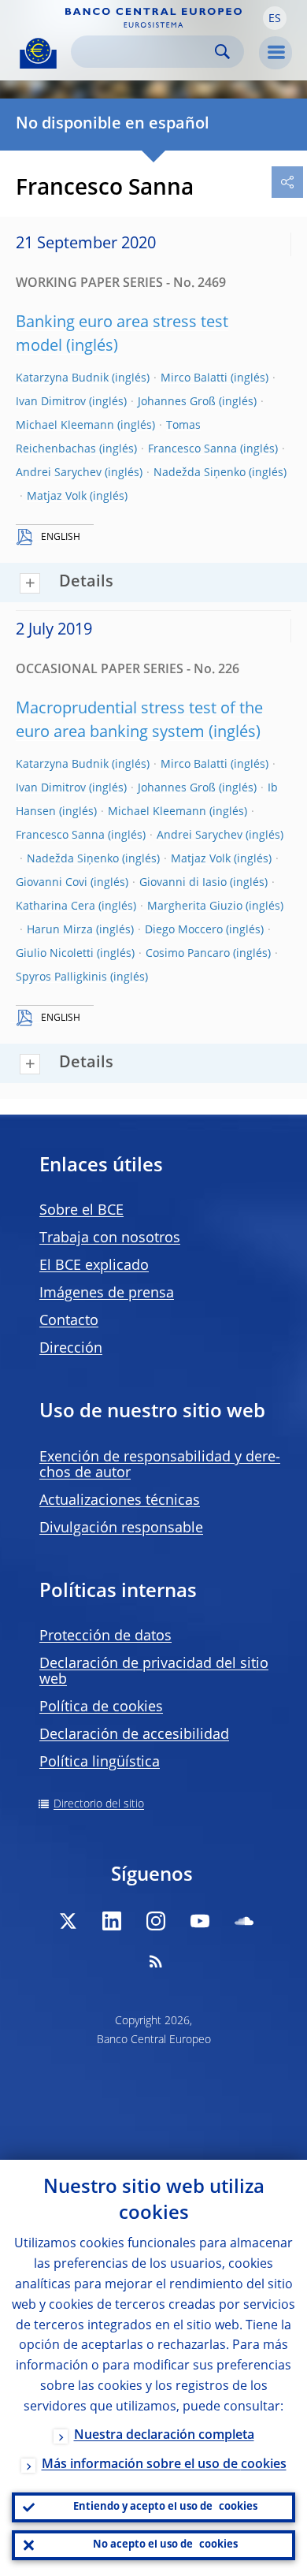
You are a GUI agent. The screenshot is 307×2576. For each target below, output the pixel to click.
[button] (275, 18)
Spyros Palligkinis (61, 977)
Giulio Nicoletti (55, 954)
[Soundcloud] (244, 1921)
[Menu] (276, 53)
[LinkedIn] (112, 1921)
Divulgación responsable (121, 1528)
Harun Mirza (60, 930)
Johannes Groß (177, 402)
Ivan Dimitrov (51, 402)
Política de (101, 1707)
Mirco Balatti (194, 378)
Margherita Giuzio (195, 906)
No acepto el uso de (165, 2545)
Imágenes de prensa (107, 1294)
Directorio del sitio (99, 1804)
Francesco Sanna (192, 449)
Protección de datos (105, 1636)
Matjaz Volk (57, 497)
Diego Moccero (184, 930)
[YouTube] (200, 1921)
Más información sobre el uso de (164, 2465)
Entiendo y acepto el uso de (165, 2507)
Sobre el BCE (81, 1211)
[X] (68, 1921)
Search (222, 52)
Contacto (69, 1321)
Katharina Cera (55, 906)
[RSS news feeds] (156, 1961)
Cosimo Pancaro (188, 954)
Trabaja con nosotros (110, 1238)
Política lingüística (100, 1763)
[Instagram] (156, 1921)
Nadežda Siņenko (200, 473)
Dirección (71, 1349)
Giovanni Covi (52, 883)
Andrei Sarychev (59, 473)
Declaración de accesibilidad (134, 1735)
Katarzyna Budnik (62, 378)
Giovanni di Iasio (183, 883)
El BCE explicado (94, 1266)
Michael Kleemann (65, 426)
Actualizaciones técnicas (120, 1501)
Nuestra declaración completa (164, 2436)
